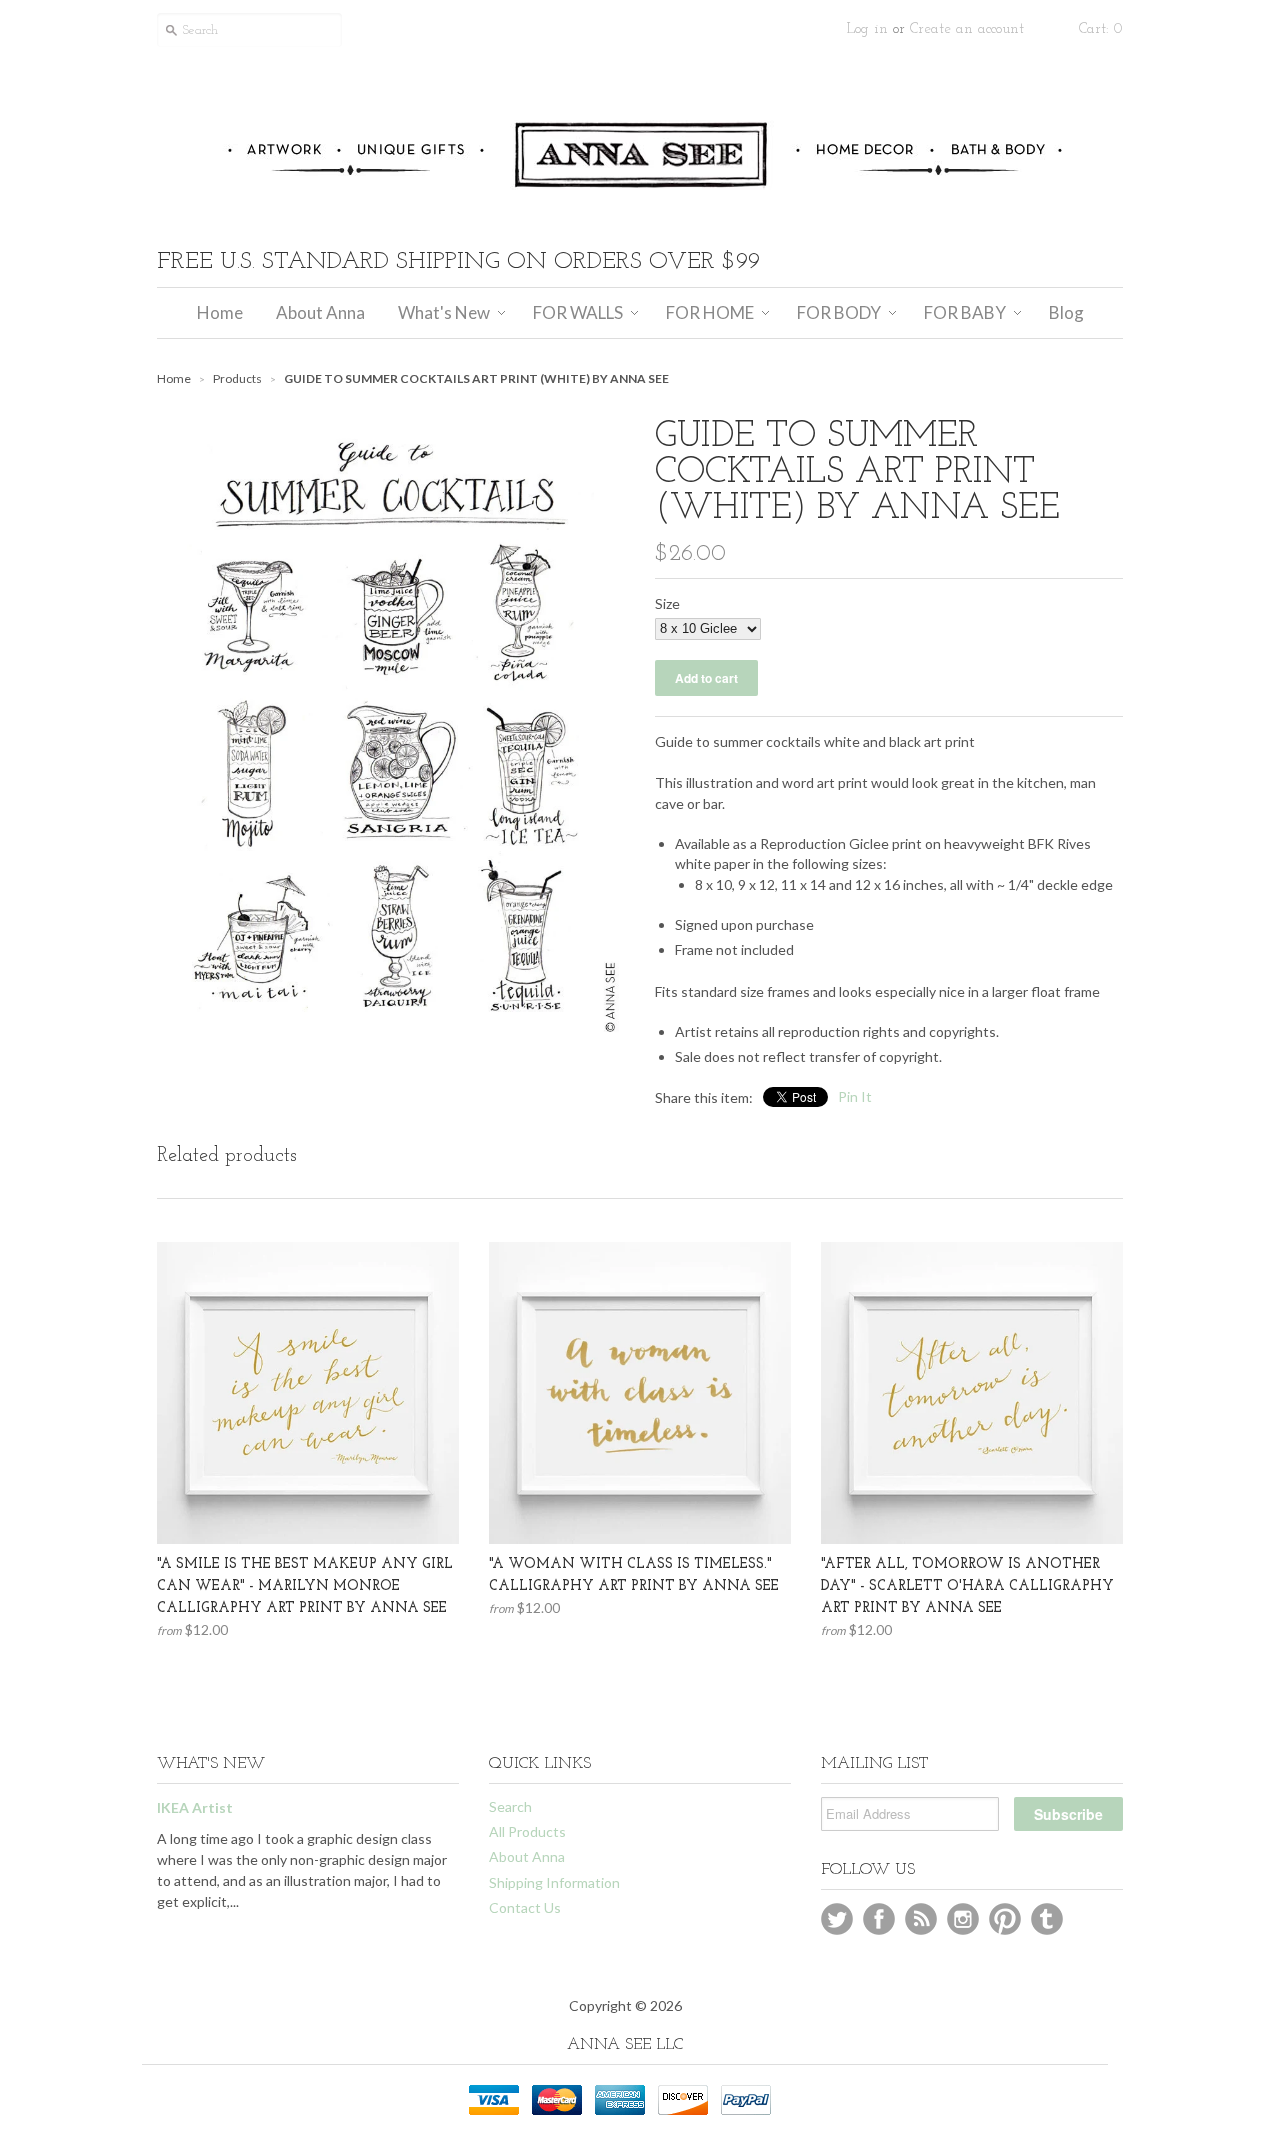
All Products (527, 1831)
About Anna (527, 1856)
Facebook (879, 1919)
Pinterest (1005, 1919)
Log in (867, 29)
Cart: (1101, 29)
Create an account (967, 29)
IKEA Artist (195, 1807)
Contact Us (525, 1907)
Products (237, 378)
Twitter (837, 1919)
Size (667, 603)
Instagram (963, 1919)
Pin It (855, 1096)
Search (510, 1806)
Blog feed (921, 1919)
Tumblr (1047, 1919)
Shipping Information (554, 1882)
